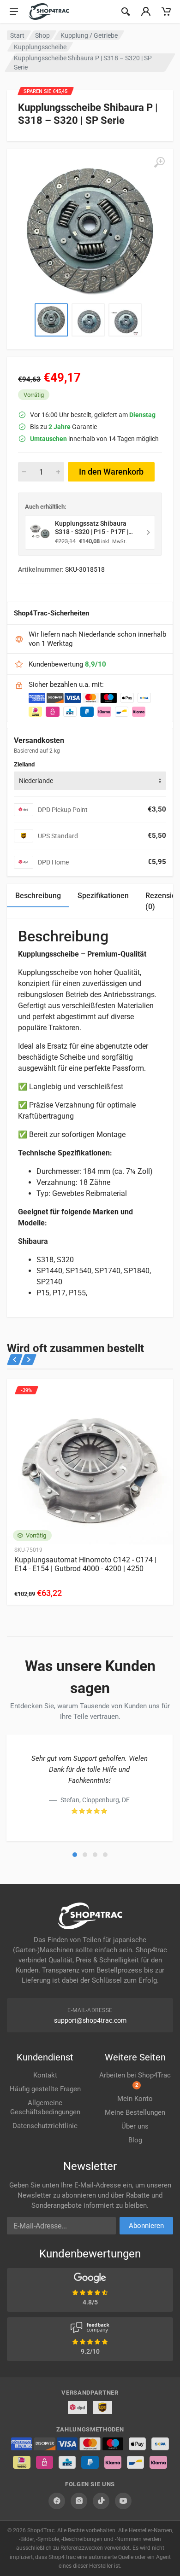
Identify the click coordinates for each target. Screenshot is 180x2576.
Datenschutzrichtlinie (45, 2126)
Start (17, 35)
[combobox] (90, 781)
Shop (42, 35)
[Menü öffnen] (14, 12)
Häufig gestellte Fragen (45, 2089)
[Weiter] (28, 1360)
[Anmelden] (146, 12)
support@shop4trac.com (90, 2020)
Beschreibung (38, 896)
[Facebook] (57, 2501)
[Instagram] (79, 2501)
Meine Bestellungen (135, 2112)
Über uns (135, 2126)
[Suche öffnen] (126, 12)
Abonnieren (146, 2226)
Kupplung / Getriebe (89, 35)
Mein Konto (135, 2099)
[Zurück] (15, 1360)
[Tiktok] (101, 2501)
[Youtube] (123, 2501)
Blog (135, 2140)
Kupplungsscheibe (40, 47)
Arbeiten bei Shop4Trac (135, 2080)
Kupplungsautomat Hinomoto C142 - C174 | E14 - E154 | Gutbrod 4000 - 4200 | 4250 (85, 1564)
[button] (75, 1855)
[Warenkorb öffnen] (166, 12)
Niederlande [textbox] (36, 781)
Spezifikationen (103, 896)
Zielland (24, 764)
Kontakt (45, 2075)
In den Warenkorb (111, 472)
